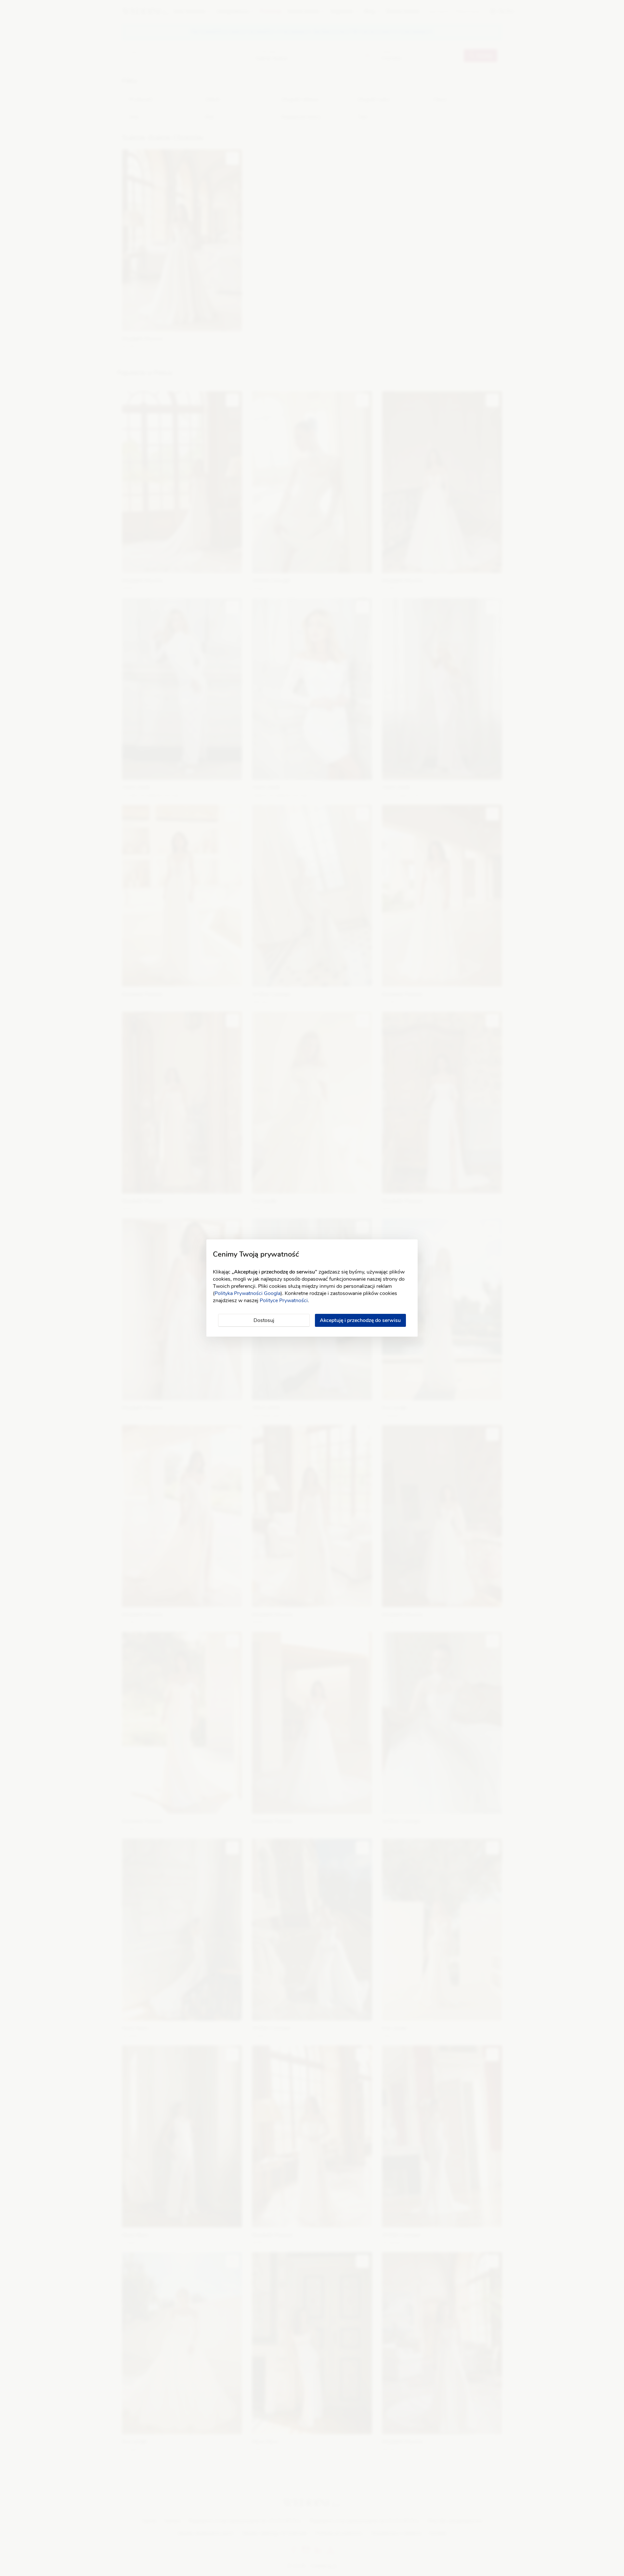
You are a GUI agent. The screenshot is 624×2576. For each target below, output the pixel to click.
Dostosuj (264, 1320)
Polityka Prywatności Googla (247, 1293)
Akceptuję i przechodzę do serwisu (360, 1320)
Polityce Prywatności (284, 1301)
